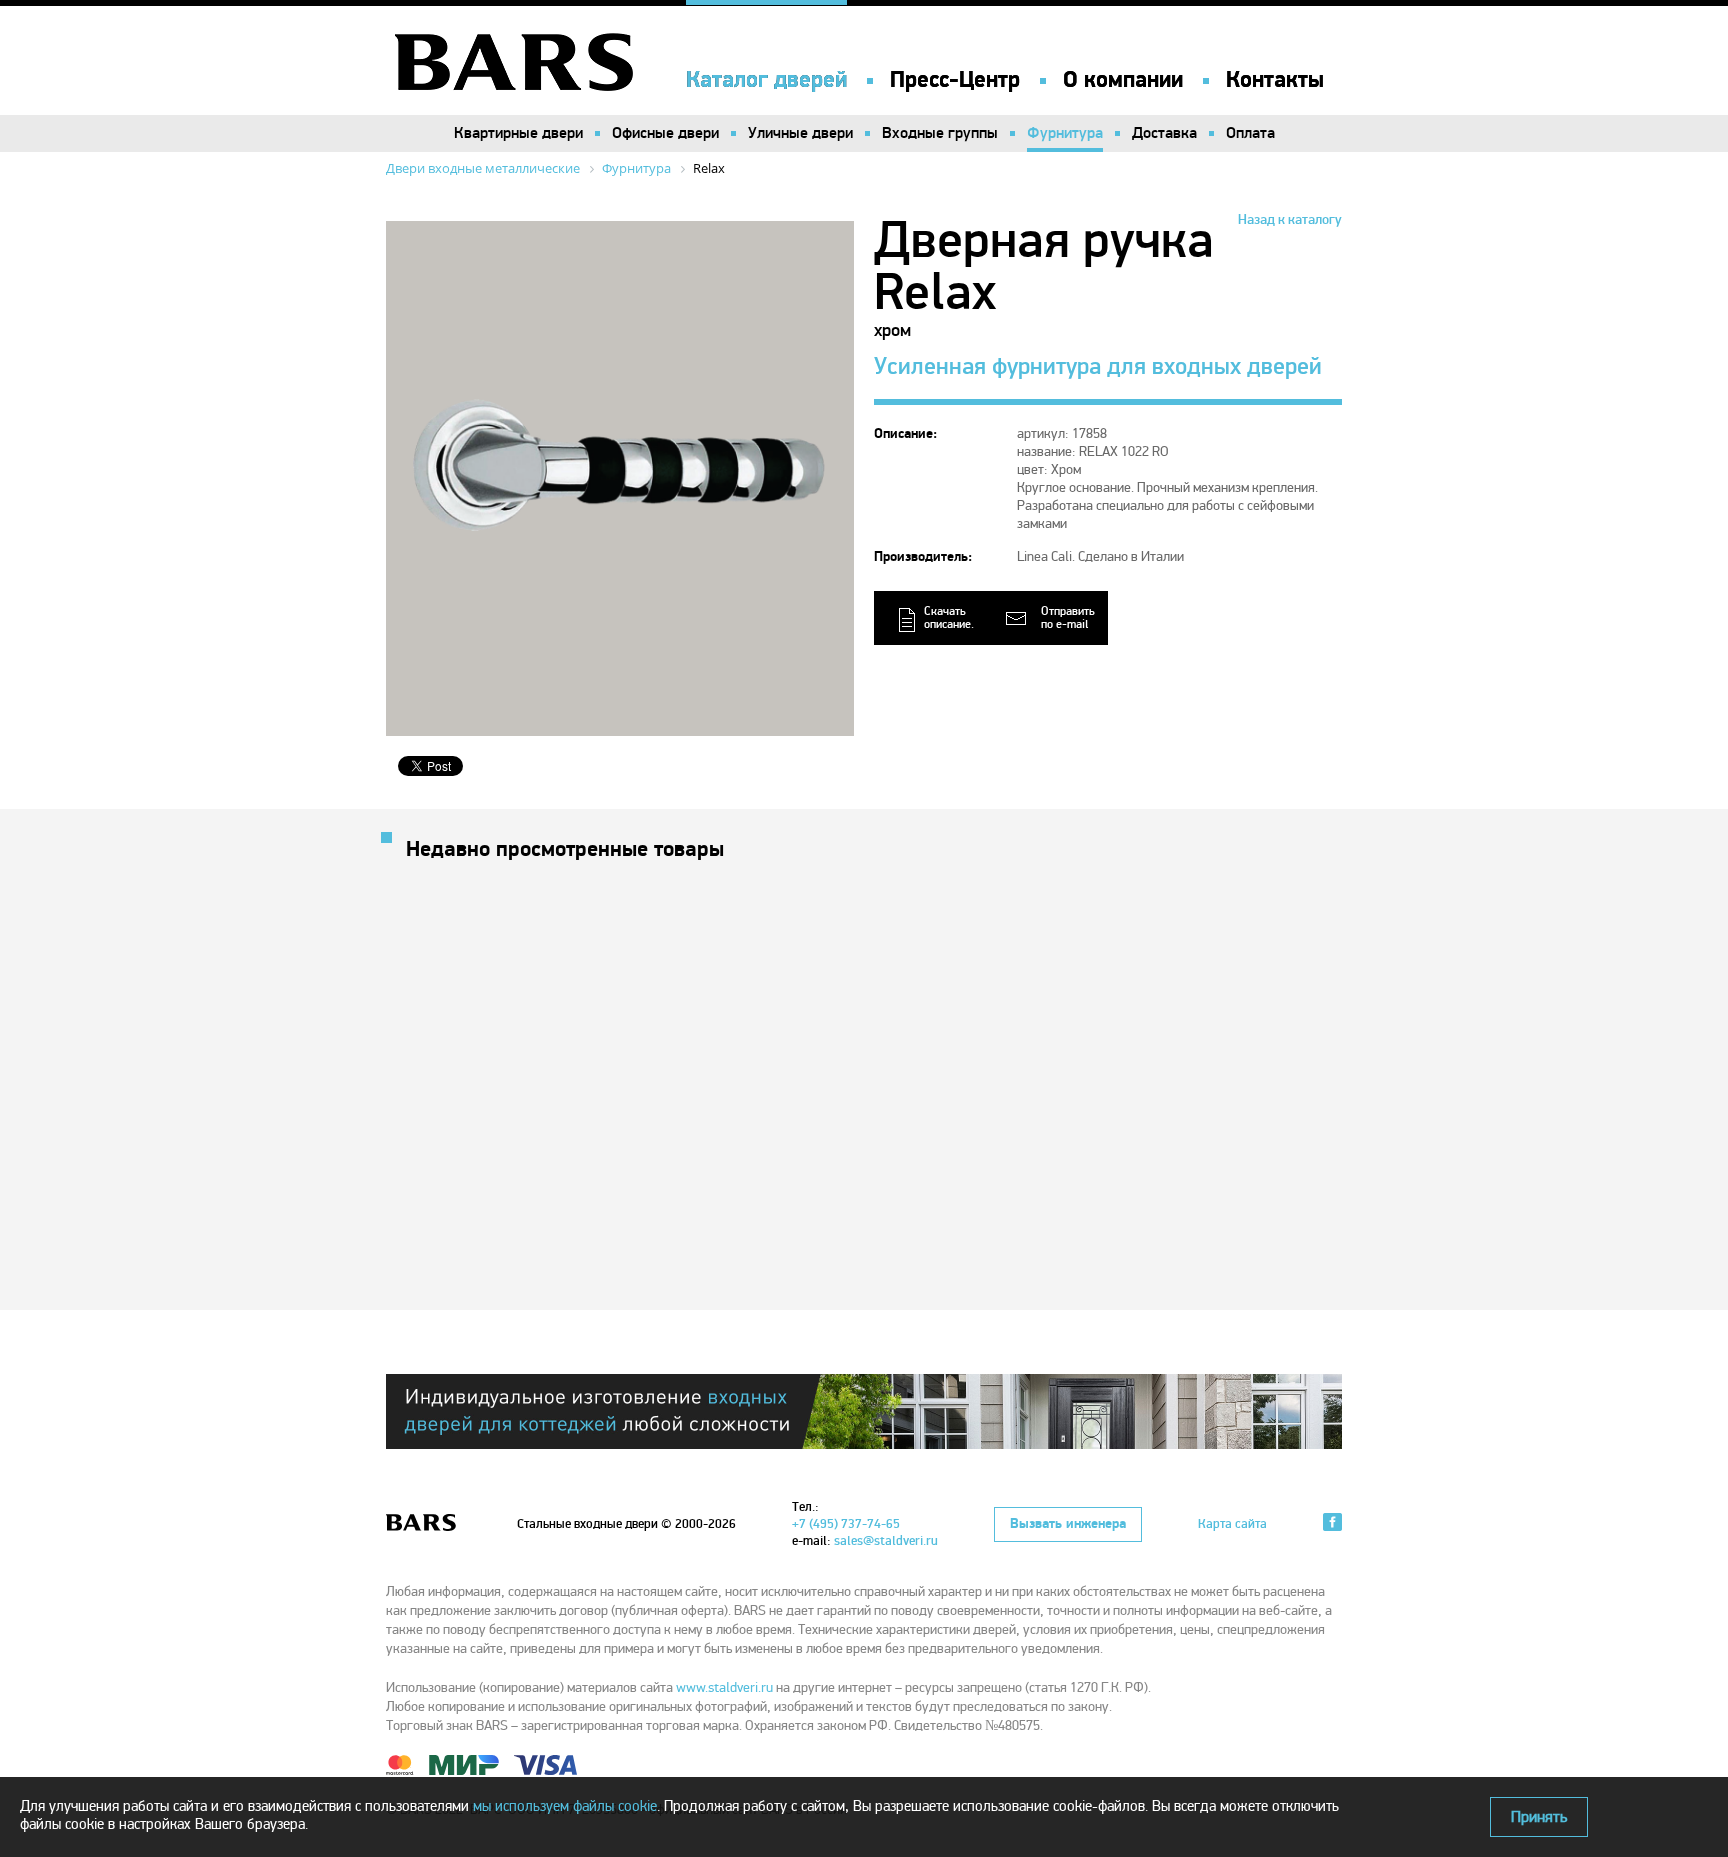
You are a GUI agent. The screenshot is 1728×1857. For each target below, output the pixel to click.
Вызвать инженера (1068, 1524)
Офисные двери (665, 133)
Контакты (1275, 80)
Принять (1539, 1817)
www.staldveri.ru (724, 1687)
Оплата (1250, 133)
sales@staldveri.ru (886, 1541)
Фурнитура (1065, 133)
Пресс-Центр (955, 80)
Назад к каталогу (1290, 219)
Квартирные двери (518, 133)
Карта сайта (1232, 1524)
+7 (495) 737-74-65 (846, 1524)
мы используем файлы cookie (565, 1806)
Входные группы (940, 133)
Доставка (1164, 133)
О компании (1123, 80)
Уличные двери (800, 133)
